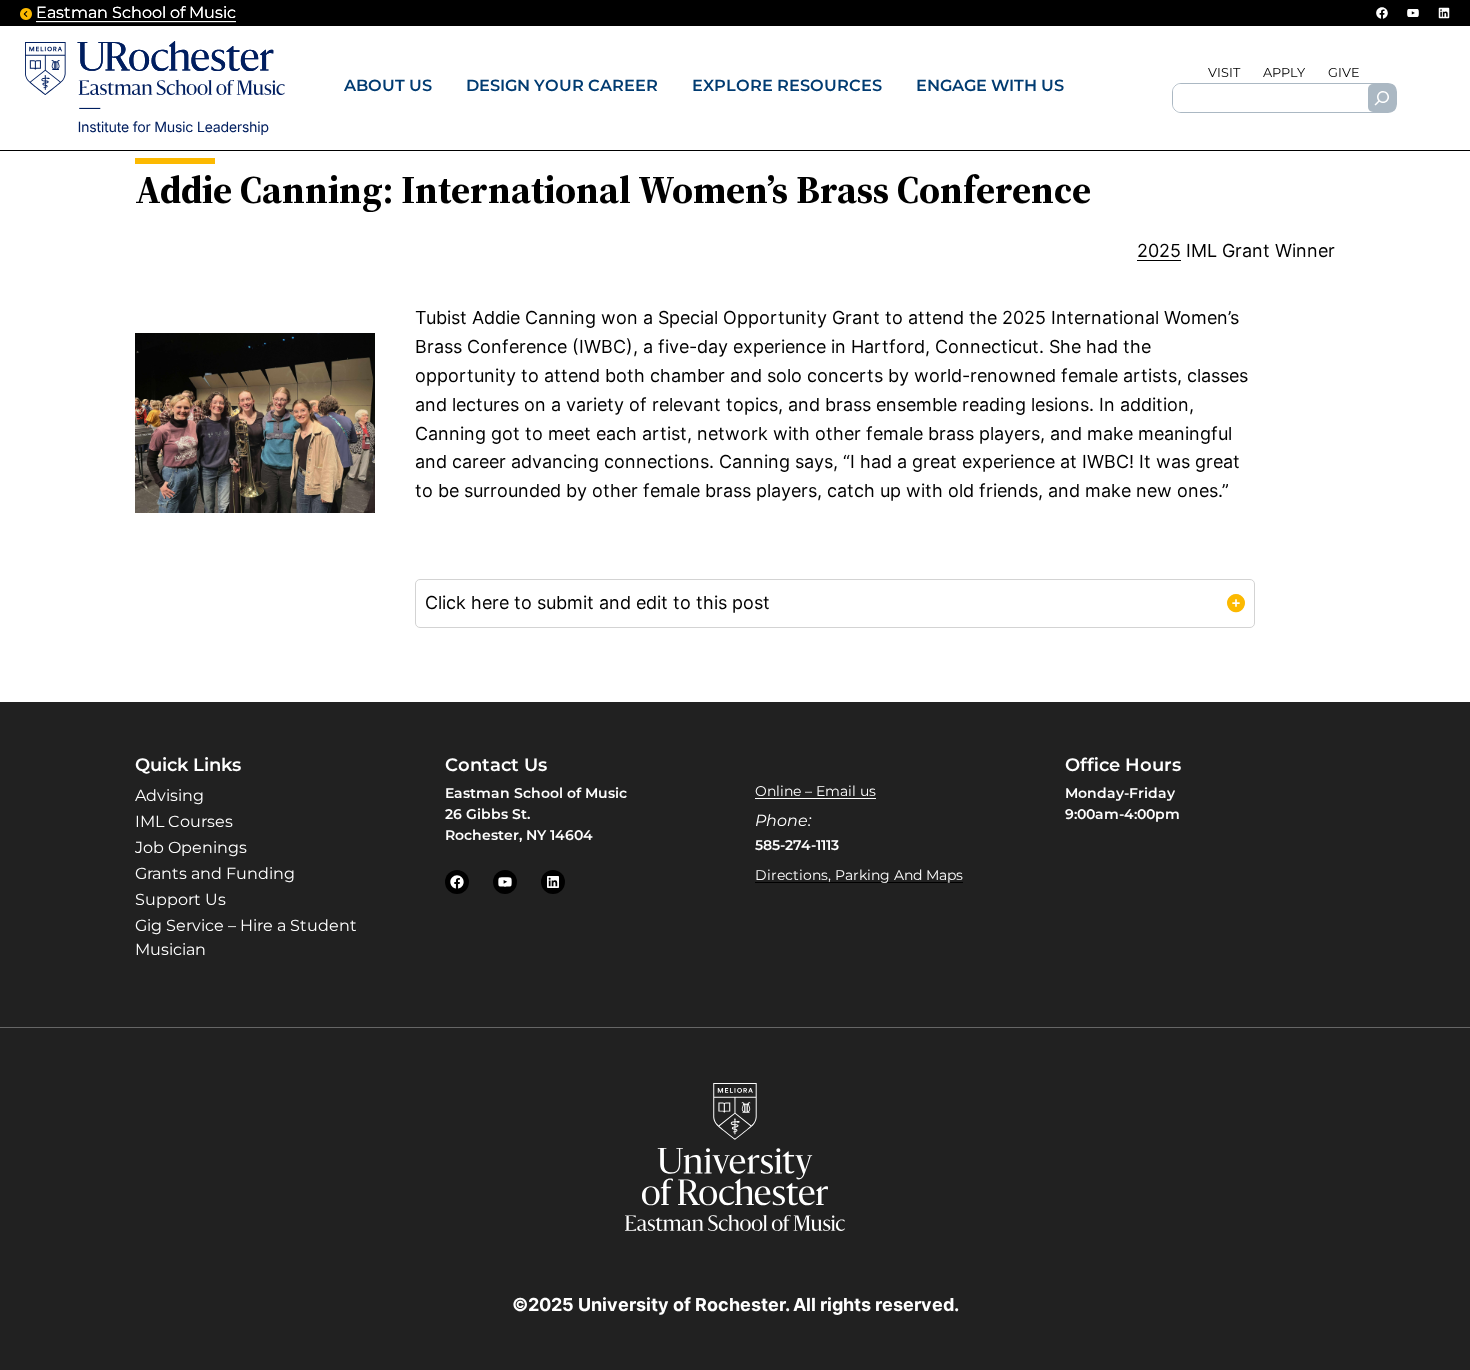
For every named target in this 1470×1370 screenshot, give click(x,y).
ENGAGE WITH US (990, 85)
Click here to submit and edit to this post (597, 602)
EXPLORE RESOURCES (787, 85)
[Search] (1382, 98)
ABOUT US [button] (388, 85)
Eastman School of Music (136, 12)
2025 (1159, 250)
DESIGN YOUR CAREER (562, 85)
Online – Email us (815, 791)
